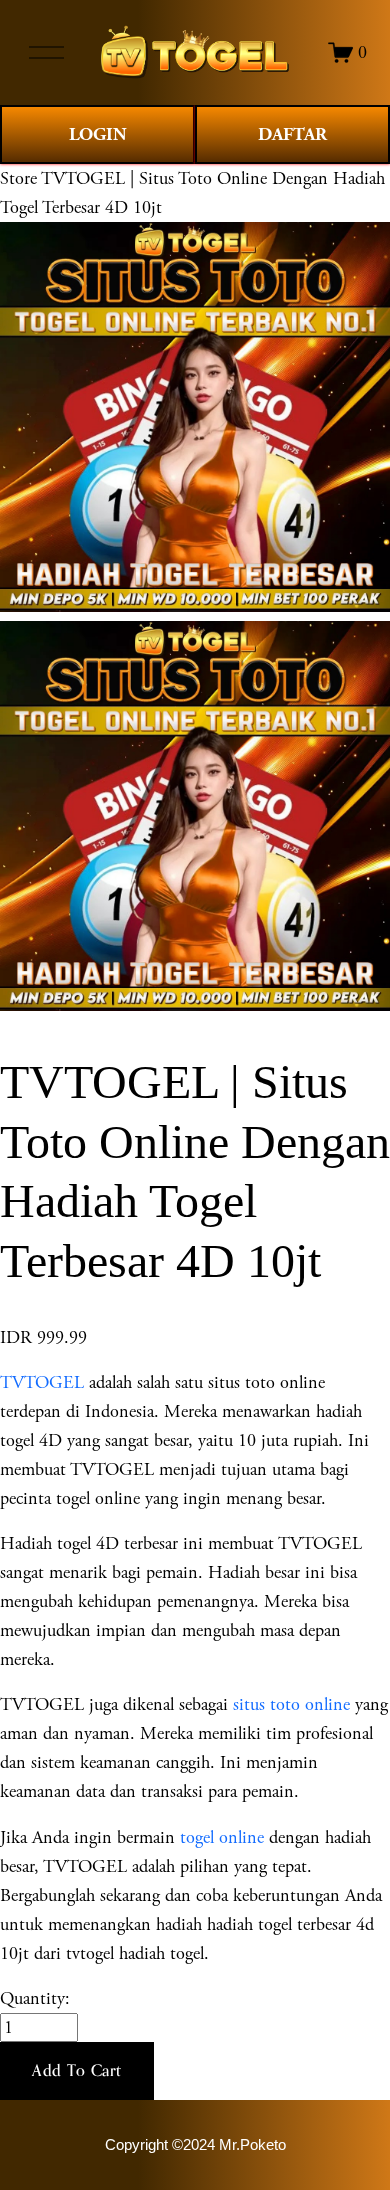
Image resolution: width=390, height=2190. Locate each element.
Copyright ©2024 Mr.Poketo (195, 2145)
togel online (222, 1837)
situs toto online (291, 1704)
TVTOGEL (42, 1382)
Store (18, 178)
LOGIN (98, 134)
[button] (77, 2071)
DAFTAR (292, 134)
